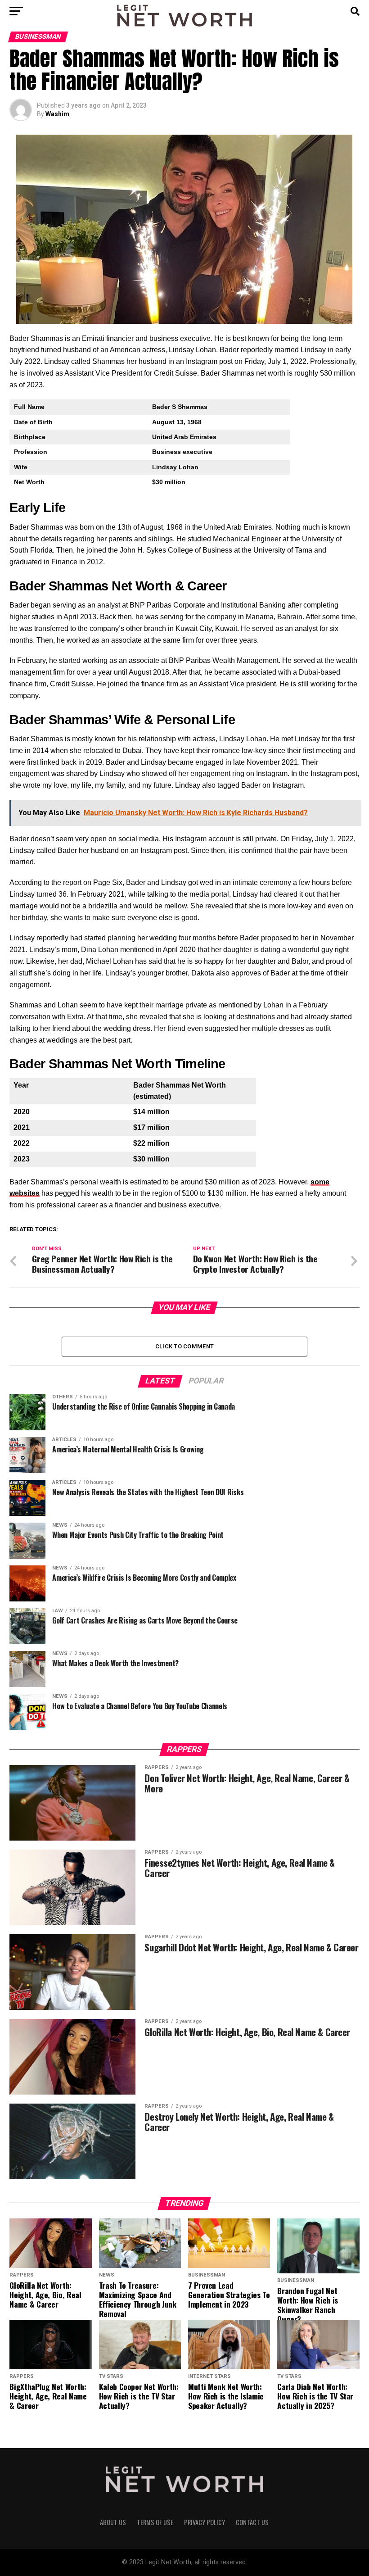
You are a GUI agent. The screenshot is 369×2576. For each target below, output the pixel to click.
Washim (57, 114)
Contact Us (252, 2522)
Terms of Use (155, 2522)
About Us (113, 2522)
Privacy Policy (205, 2522)
